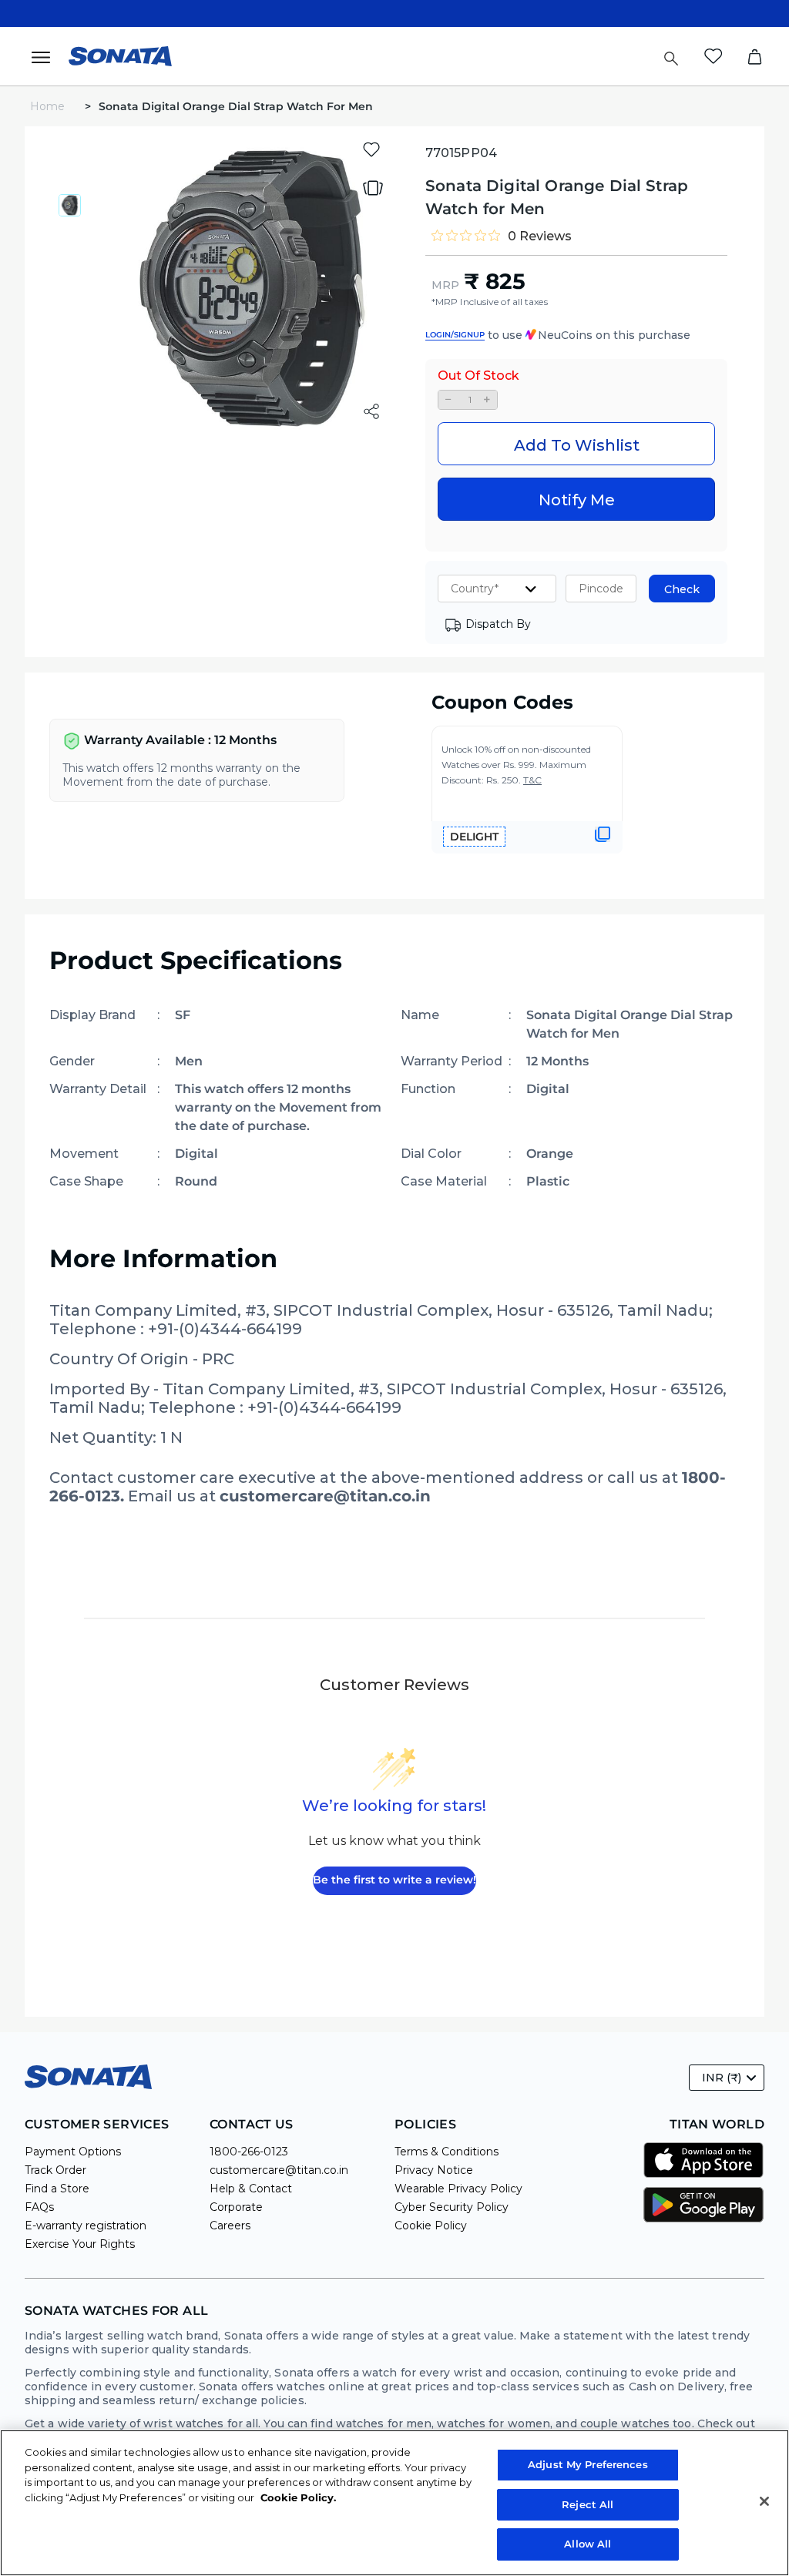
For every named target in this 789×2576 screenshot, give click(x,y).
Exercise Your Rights (80, 2244)
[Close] (764, 2501)
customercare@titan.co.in (279, 2170)
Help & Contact (251, 2189)
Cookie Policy (431, 2225)
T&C (532, 780)
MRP (445, 285)
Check (682, 589)
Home (49, 106)
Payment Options (73, 2152)
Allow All (588, 2544)
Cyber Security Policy (452, 2207)
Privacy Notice (434, 2170)
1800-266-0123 (249, 2152)
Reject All (588, 2504)
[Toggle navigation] (45, 56)
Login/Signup (455, 335)
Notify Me (577, 500)
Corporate (236, 2207)
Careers (230, 2225)
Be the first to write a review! (394, 1880)
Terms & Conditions (447, 2152)
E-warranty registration (86, 2225)
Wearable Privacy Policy (458, 2189)
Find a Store (57, 2189)
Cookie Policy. (298, 2497)
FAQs (39, 2207)
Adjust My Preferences (588, 2464)
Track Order (55, 2170)
